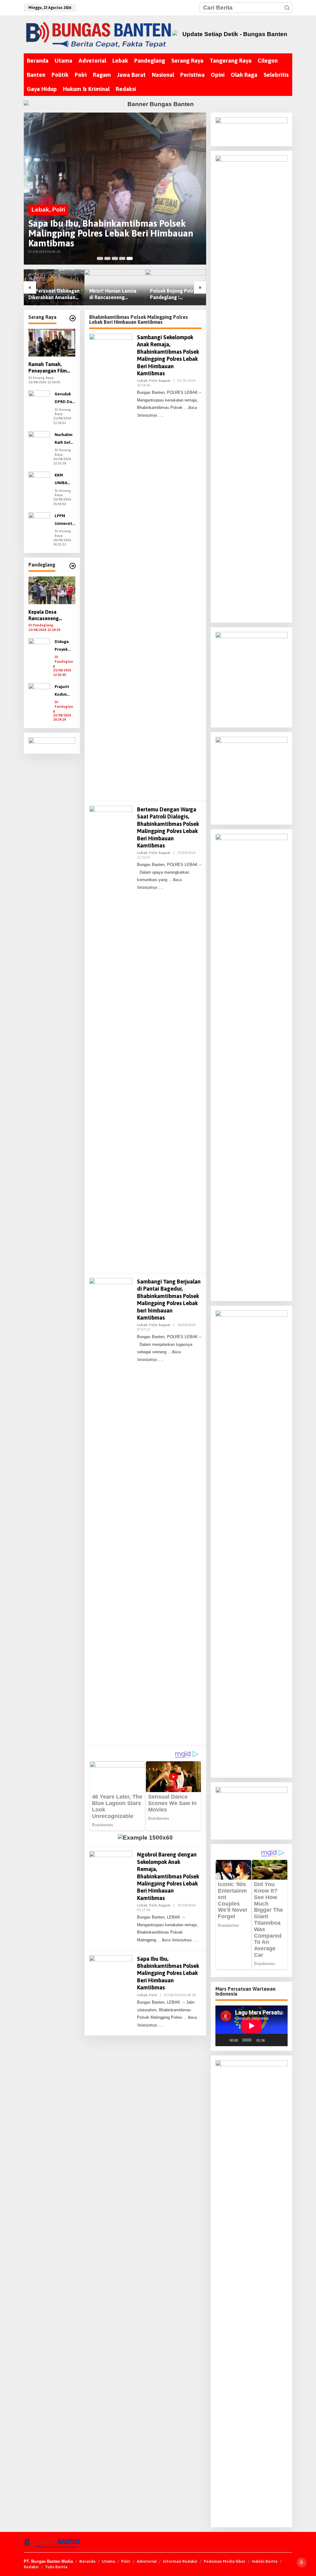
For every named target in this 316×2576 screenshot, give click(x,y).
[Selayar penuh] (280, 2040)
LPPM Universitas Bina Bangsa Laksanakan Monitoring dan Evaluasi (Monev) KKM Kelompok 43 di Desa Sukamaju (64, 520)
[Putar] (223, 2040)
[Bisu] (271, 2040)
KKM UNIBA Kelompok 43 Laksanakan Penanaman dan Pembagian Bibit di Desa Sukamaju (65, 480)
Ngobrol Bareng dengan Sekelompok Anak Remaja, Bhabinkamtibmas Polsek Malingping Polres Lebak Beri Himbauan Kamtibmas (168, 1876)
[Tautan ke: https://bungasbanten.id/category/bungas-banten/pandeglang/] (73, 566)
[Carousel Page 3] (115, 258)
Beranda (87, 2561)
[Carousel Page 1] (100, 258)
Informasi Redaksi (180, 2561)
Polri (59, 210)
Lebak (40, 210)
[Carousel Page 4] (122, 258)
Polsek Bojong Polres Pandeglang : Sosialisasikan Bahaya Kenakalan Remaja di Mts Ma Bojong (175, 294)
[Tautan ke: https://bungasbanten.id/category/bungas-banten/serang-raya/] (73, 318)
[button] (287, 8)
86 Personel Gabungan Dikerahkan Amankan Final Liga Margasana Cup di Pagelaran (54, 294)
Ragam (164, 381)
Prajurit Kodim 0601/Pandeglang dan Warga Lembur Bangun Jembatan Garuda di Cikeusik (64, 691)
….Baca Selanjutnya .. (176, 1940)
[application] (252, 2026)
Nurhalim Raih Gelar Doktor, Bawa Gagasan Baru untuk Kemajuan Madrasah (64, 439)
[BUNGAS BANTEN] (98, 34)
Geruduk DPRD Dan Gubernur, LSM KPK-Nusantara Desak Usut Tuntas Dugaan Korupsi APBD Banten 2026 (64, 399)
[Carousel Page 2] (107, 258)
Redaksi (31, 2567)
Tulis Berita (56, 2567)
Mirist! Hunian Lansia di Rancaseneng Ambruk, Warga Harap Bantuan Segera (113, 294)
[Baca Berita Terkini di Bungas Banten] (232, 34)
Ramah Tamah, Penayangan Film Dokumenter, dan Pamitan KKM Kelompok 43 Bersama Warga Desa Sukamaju (48, 368)
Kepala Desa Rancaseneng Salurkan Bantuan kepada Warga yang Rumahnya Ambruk (50, 615)
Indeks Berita (265, 2561)
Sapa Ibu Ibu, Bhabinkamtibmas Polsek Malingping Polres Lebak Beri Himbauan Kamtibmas (111, 233)
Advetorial (147, 2561)
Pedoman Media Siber (225, 2561)
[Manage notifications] (301, 2562)
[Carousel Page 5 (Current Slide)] (130, 258)
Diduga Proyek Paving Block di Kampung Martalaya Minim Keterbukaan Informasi (65, 646)
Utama (108, 2561)
